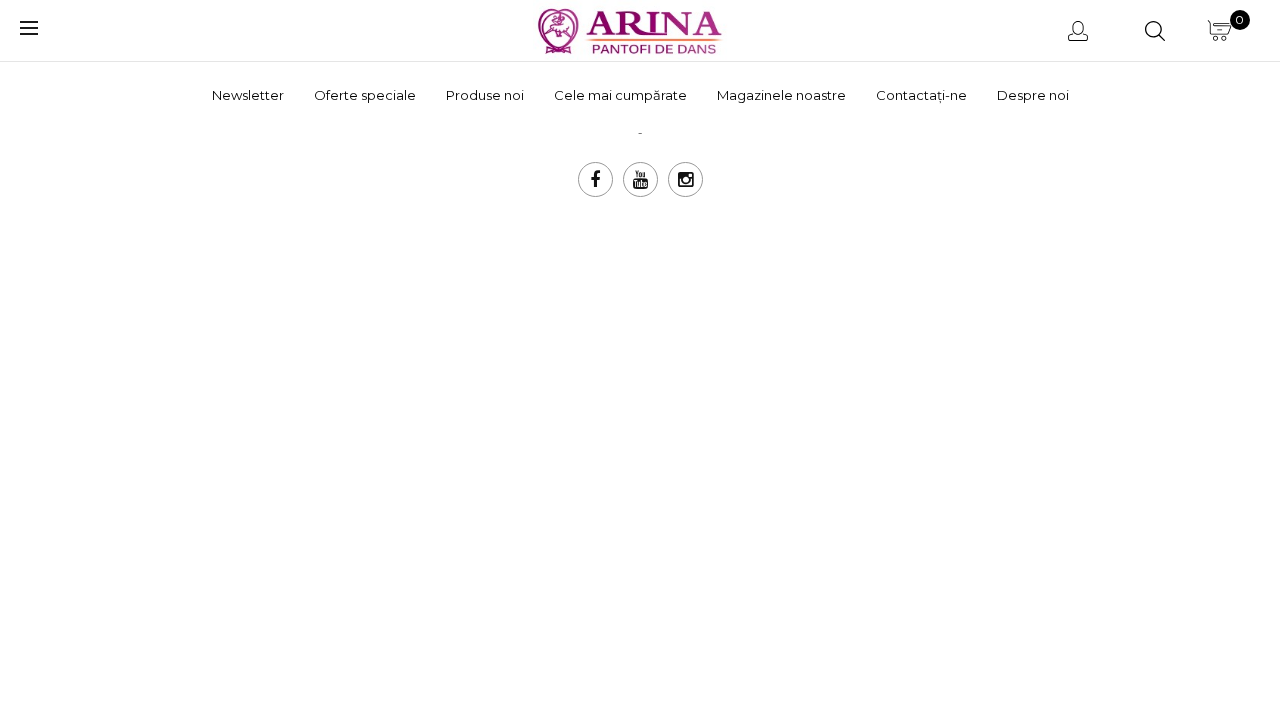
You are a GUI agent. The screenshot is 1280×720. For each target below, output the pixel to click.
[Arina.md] (633, 28)
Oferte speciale (365, 95)
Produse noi (485, 95)
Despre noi (1033, 95)
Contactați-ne (921, 95)
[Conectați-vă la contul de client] (1081, 30)
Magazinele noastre (781, 95)
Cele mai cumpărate (620, 95)
